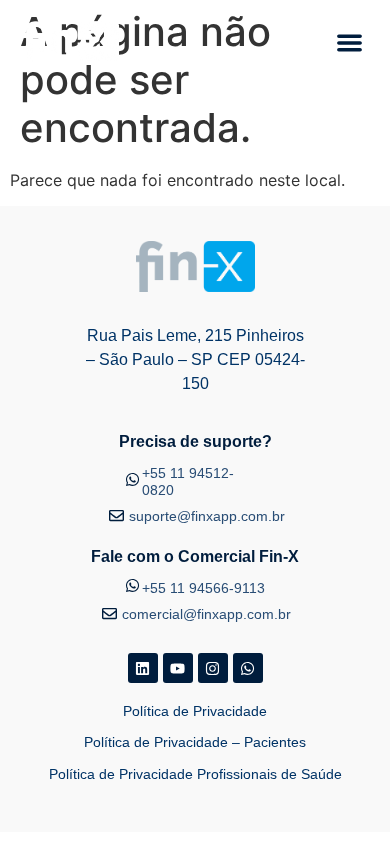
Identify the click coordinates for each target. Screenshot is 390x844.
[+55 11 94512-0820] (132, 477)
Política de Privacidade (195, 711)
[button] (350, 42)
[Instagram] (213, 668)
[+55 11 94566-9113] (132, 583)
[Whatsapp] (248, 668)
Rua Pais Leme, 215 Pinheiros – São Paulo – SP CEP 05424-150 (195, 359)
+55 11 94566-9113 (203, 588)
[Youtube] (178, 668)
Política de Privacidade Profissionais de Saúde (195, 774)
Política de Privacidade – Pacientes (195, 742)
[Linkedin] (143, 668)
